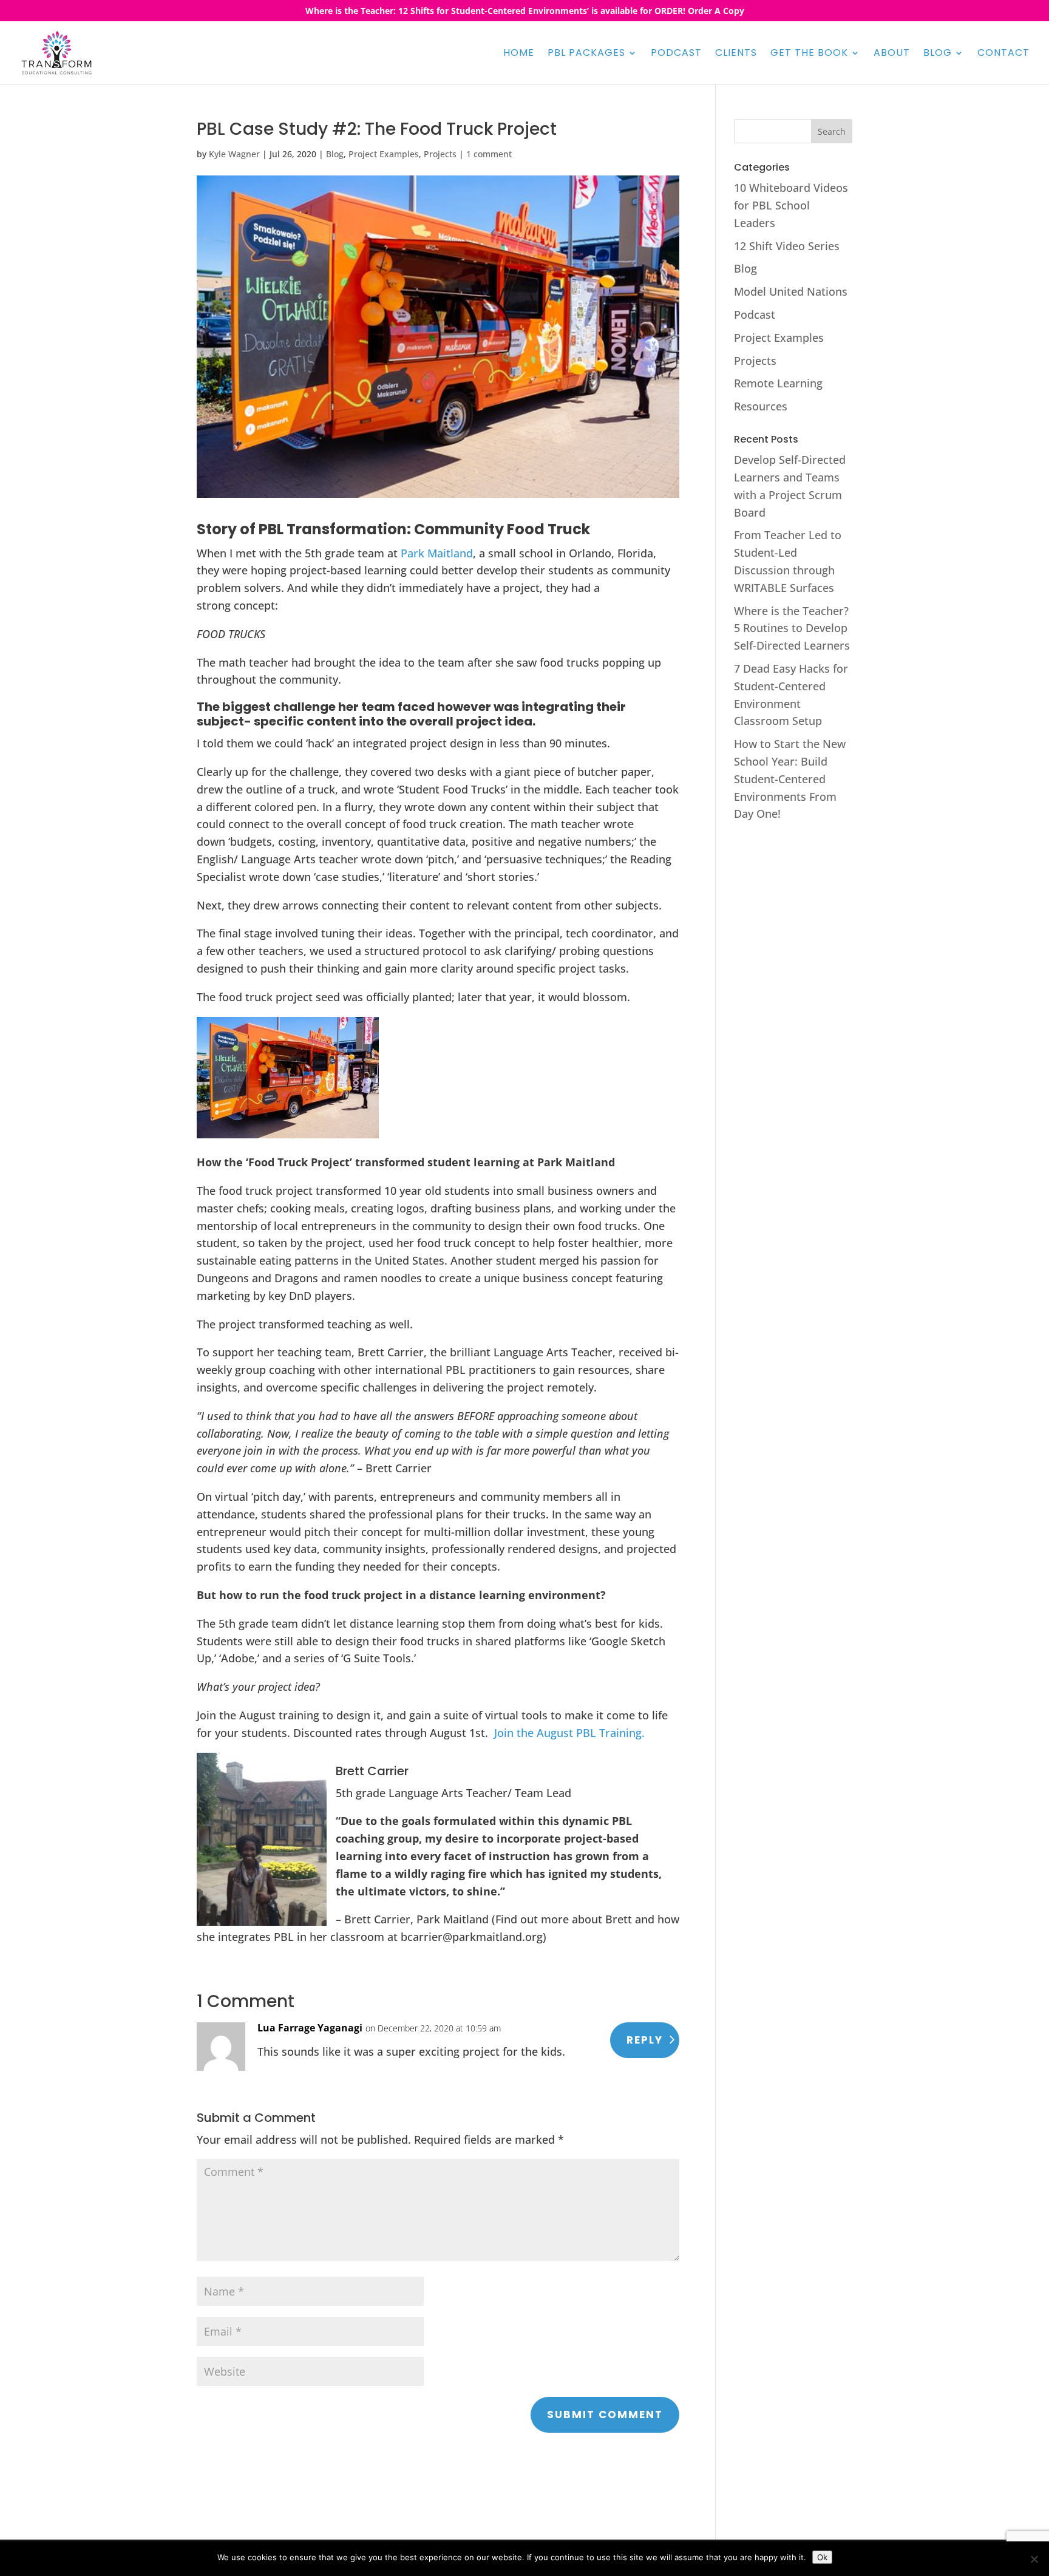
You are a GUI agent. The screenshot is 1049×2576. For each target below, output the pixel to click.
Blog (938, 54)
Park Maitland (437, 553)
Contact (1003, 54)
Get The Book (809, 54)
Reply (645, 2040)
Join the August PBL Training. (569, 1733)
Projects (440, 154)
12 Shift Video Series (787, 246)
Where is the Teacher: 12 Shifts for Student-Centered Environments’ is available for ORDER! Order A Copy (525, 12)
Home (519, 54)
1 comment (489, 154)
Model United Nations (791, 291)
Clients (736, 54)
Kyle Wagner (234, 154)
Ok (822, 2557)
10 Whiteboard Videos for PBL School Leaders (791, 205)
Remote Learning (778, 383)
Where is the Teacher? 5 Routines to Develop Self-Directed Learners (792, 628)
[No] (1034, 2559)
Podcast (676, 54)
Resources (761, 406)
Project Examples (384, 154)
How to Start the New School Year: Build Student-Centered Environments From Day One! (790, 779)
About (892, 54)
